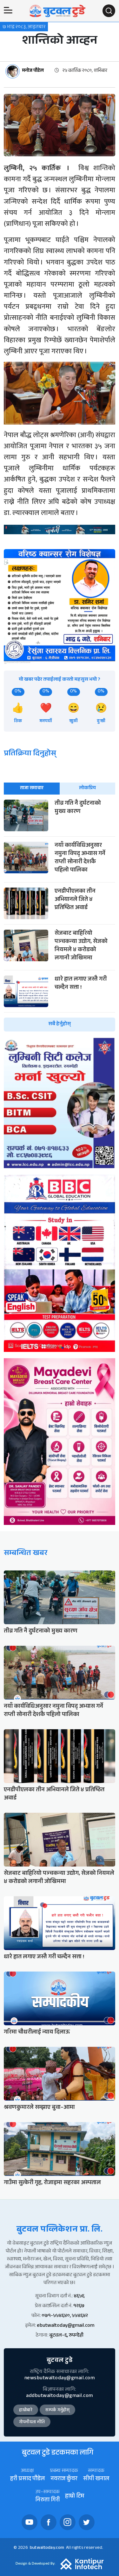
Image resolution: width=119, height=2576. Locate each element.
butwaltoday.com (47, 2548)
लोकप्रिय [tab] (87, 788)
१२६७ (79, 2306)
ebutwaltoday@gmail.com (66, 2326)
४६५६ (79, 2297)
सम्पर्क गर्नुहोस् (57, 2411)
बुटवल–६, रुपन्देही (66, 2336)
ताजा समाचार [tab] (32, 788)
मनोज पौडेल (33, 71)
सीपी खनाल (96, 2479)
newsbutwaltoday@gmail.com (60, 2378)
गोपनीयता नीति (32, 2423)
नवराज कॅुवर (64, 2479)
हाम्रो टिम (75, 2497)
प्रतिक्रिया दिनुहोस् (30, 754)
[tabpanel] (60, 916)
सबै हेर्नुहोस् (60, 1024)
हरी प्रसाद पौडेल (27, 2479)
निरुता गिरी (48, 2501)
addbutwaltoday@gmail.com (59, 2396)
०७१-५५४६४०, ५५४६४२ (65, 2316)
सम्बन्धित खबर (26, 1554)
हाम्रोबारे (26, 2411)
